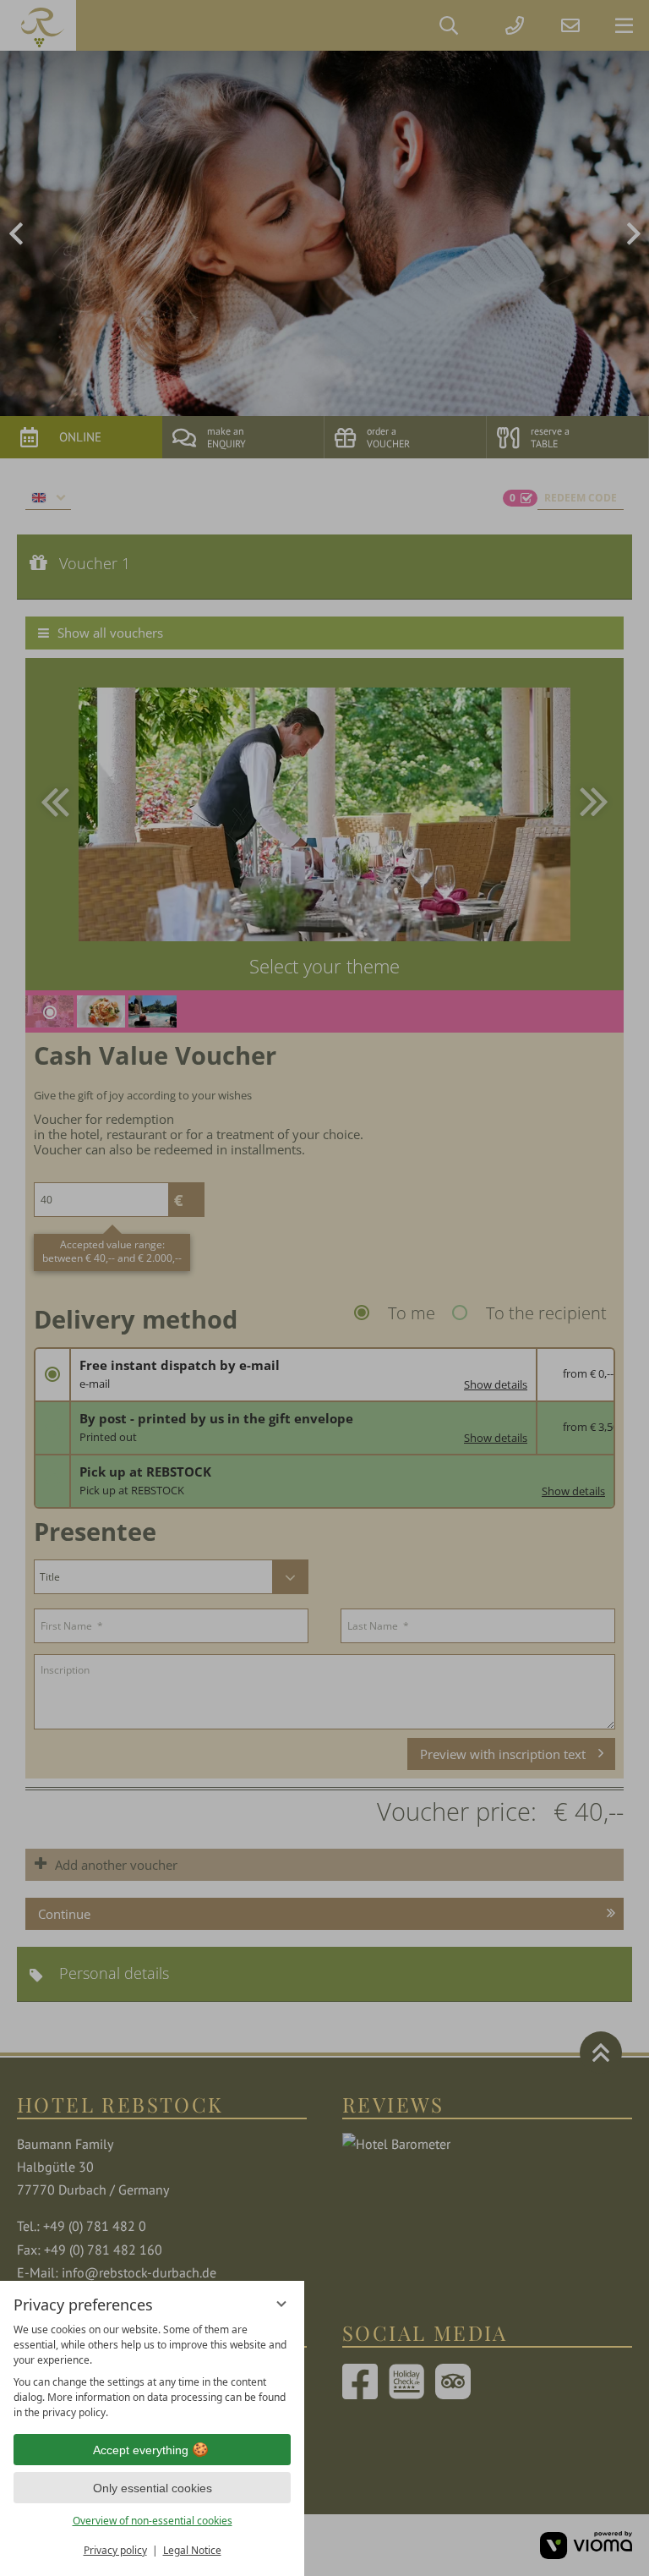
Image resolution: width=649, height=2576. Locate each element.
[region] (152, 2371)
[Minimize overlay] (281, 2304)
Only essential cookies (153, 2488)
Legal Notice (192, 2550)
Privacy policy (115, 2550)
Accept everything (141, 2450)
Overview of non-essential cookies (153, 2521)
